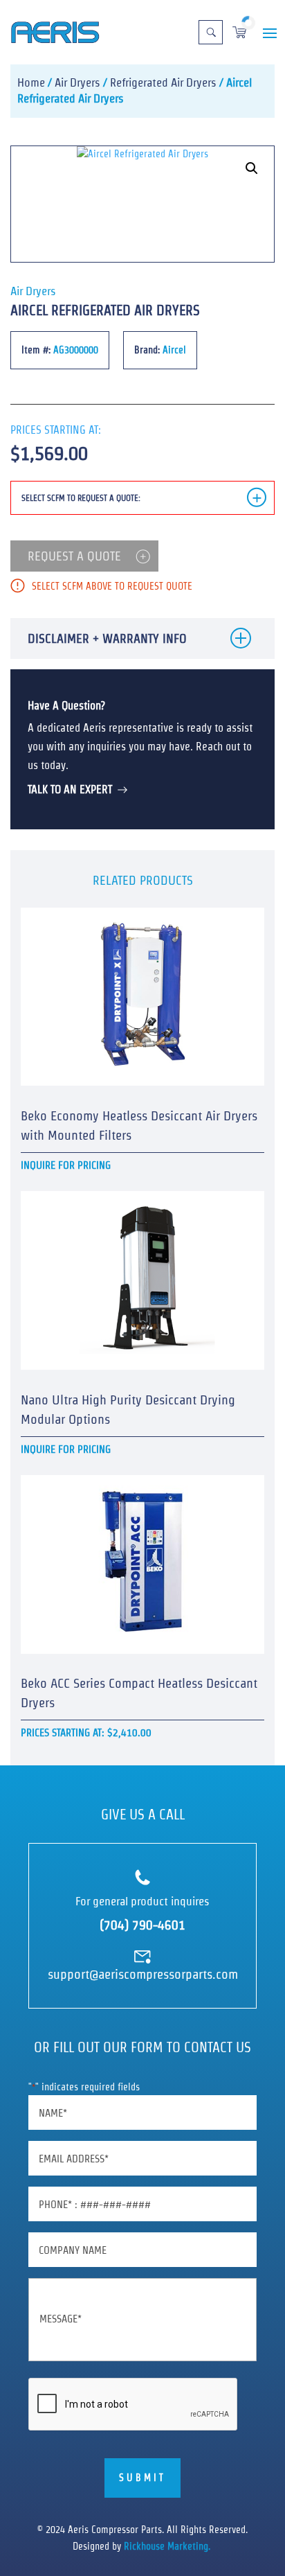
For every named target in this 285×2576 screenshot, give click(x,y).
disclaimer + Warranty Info (107, 638)
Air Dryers (77, 82)
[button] (252, 168)
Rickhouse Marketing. (168, 2546)
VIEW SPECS (135, 915)
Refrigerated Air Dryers (163, 82)
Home (31, 82)
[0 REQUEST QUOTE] (239, 23)
